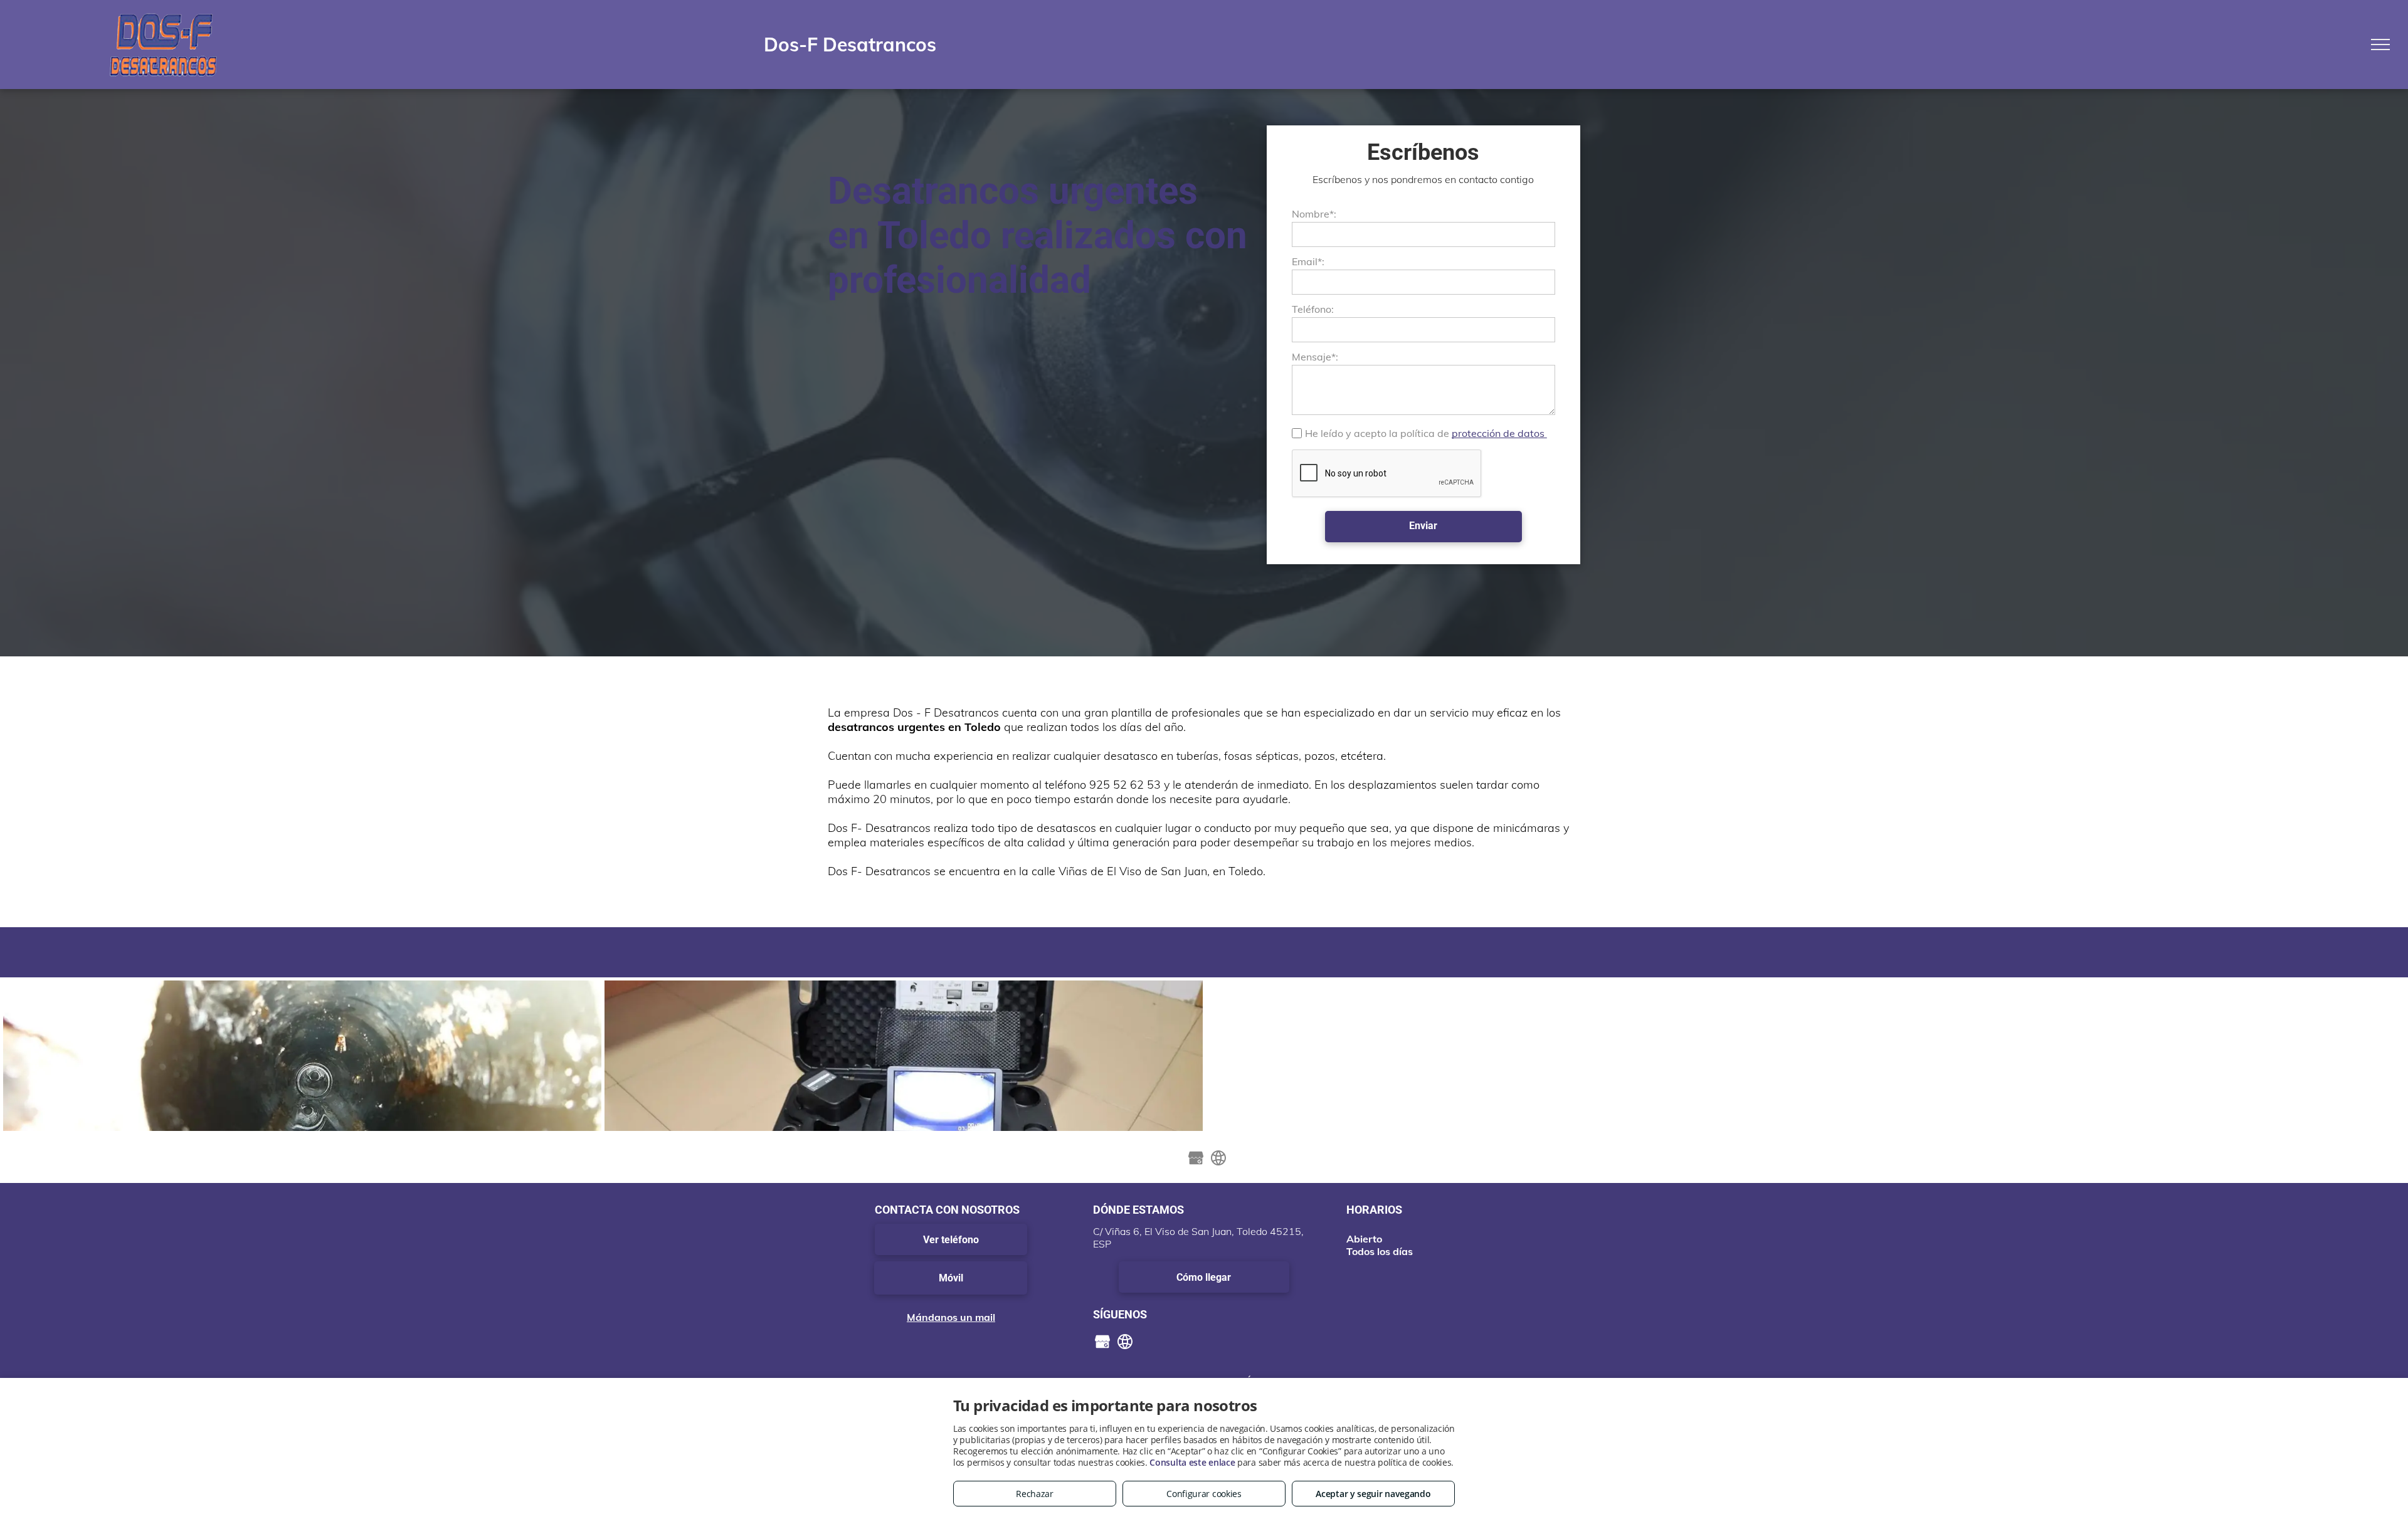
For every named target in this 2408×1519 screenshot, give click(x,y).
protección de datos (1499, 433)
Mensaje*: (1315, 357)
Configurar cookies (1204, 1494)
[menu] (2380, 45)
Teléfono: (1313, 309)
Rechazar (1035, 1494)
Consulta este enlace (1192, 1462)
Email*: (1308, 261)
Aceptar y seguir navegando (1373, 1494)
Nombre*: (1314, 214)
